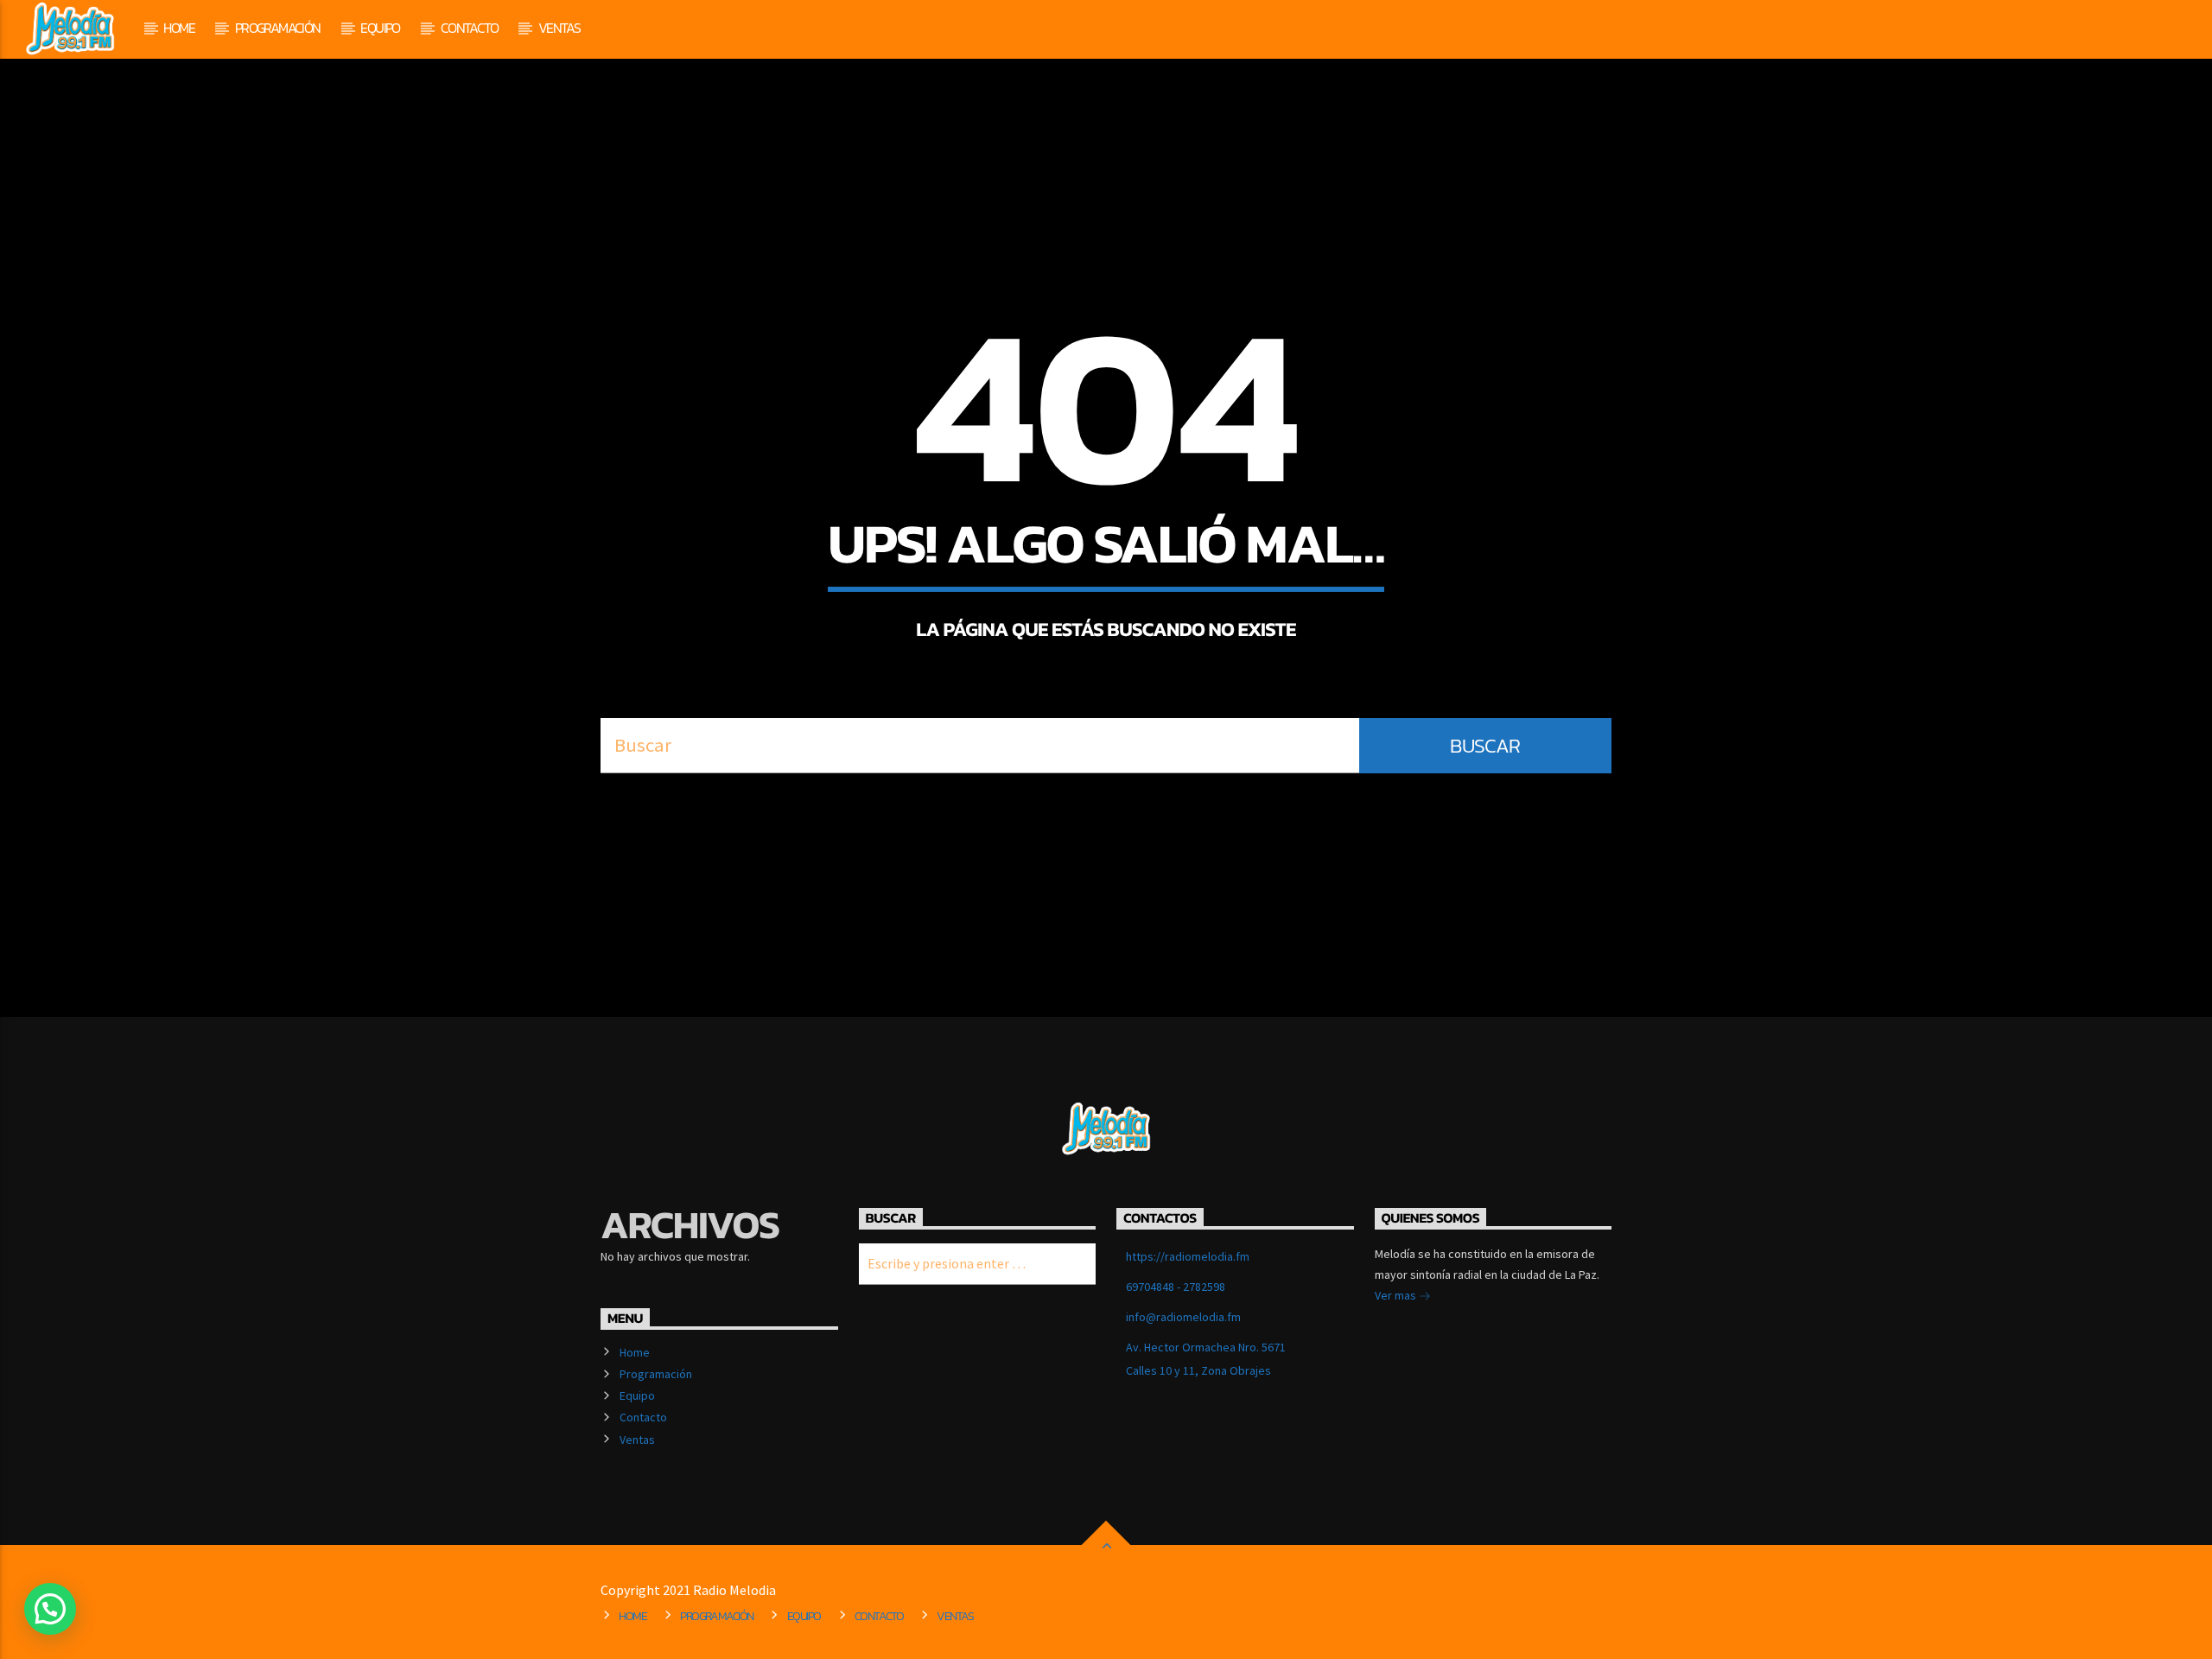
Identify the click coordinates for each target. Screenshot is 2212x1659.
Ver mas (1397, 1295)
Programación (278, 28)
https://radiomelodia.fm (1188, 1256)
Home (179, 28)
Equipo (380, 28)
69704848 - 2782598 (1176, 1287)
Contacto (469, 28)
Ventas (559, 28)
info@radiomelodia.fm (1183, 1317)
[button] (50, 1609)
